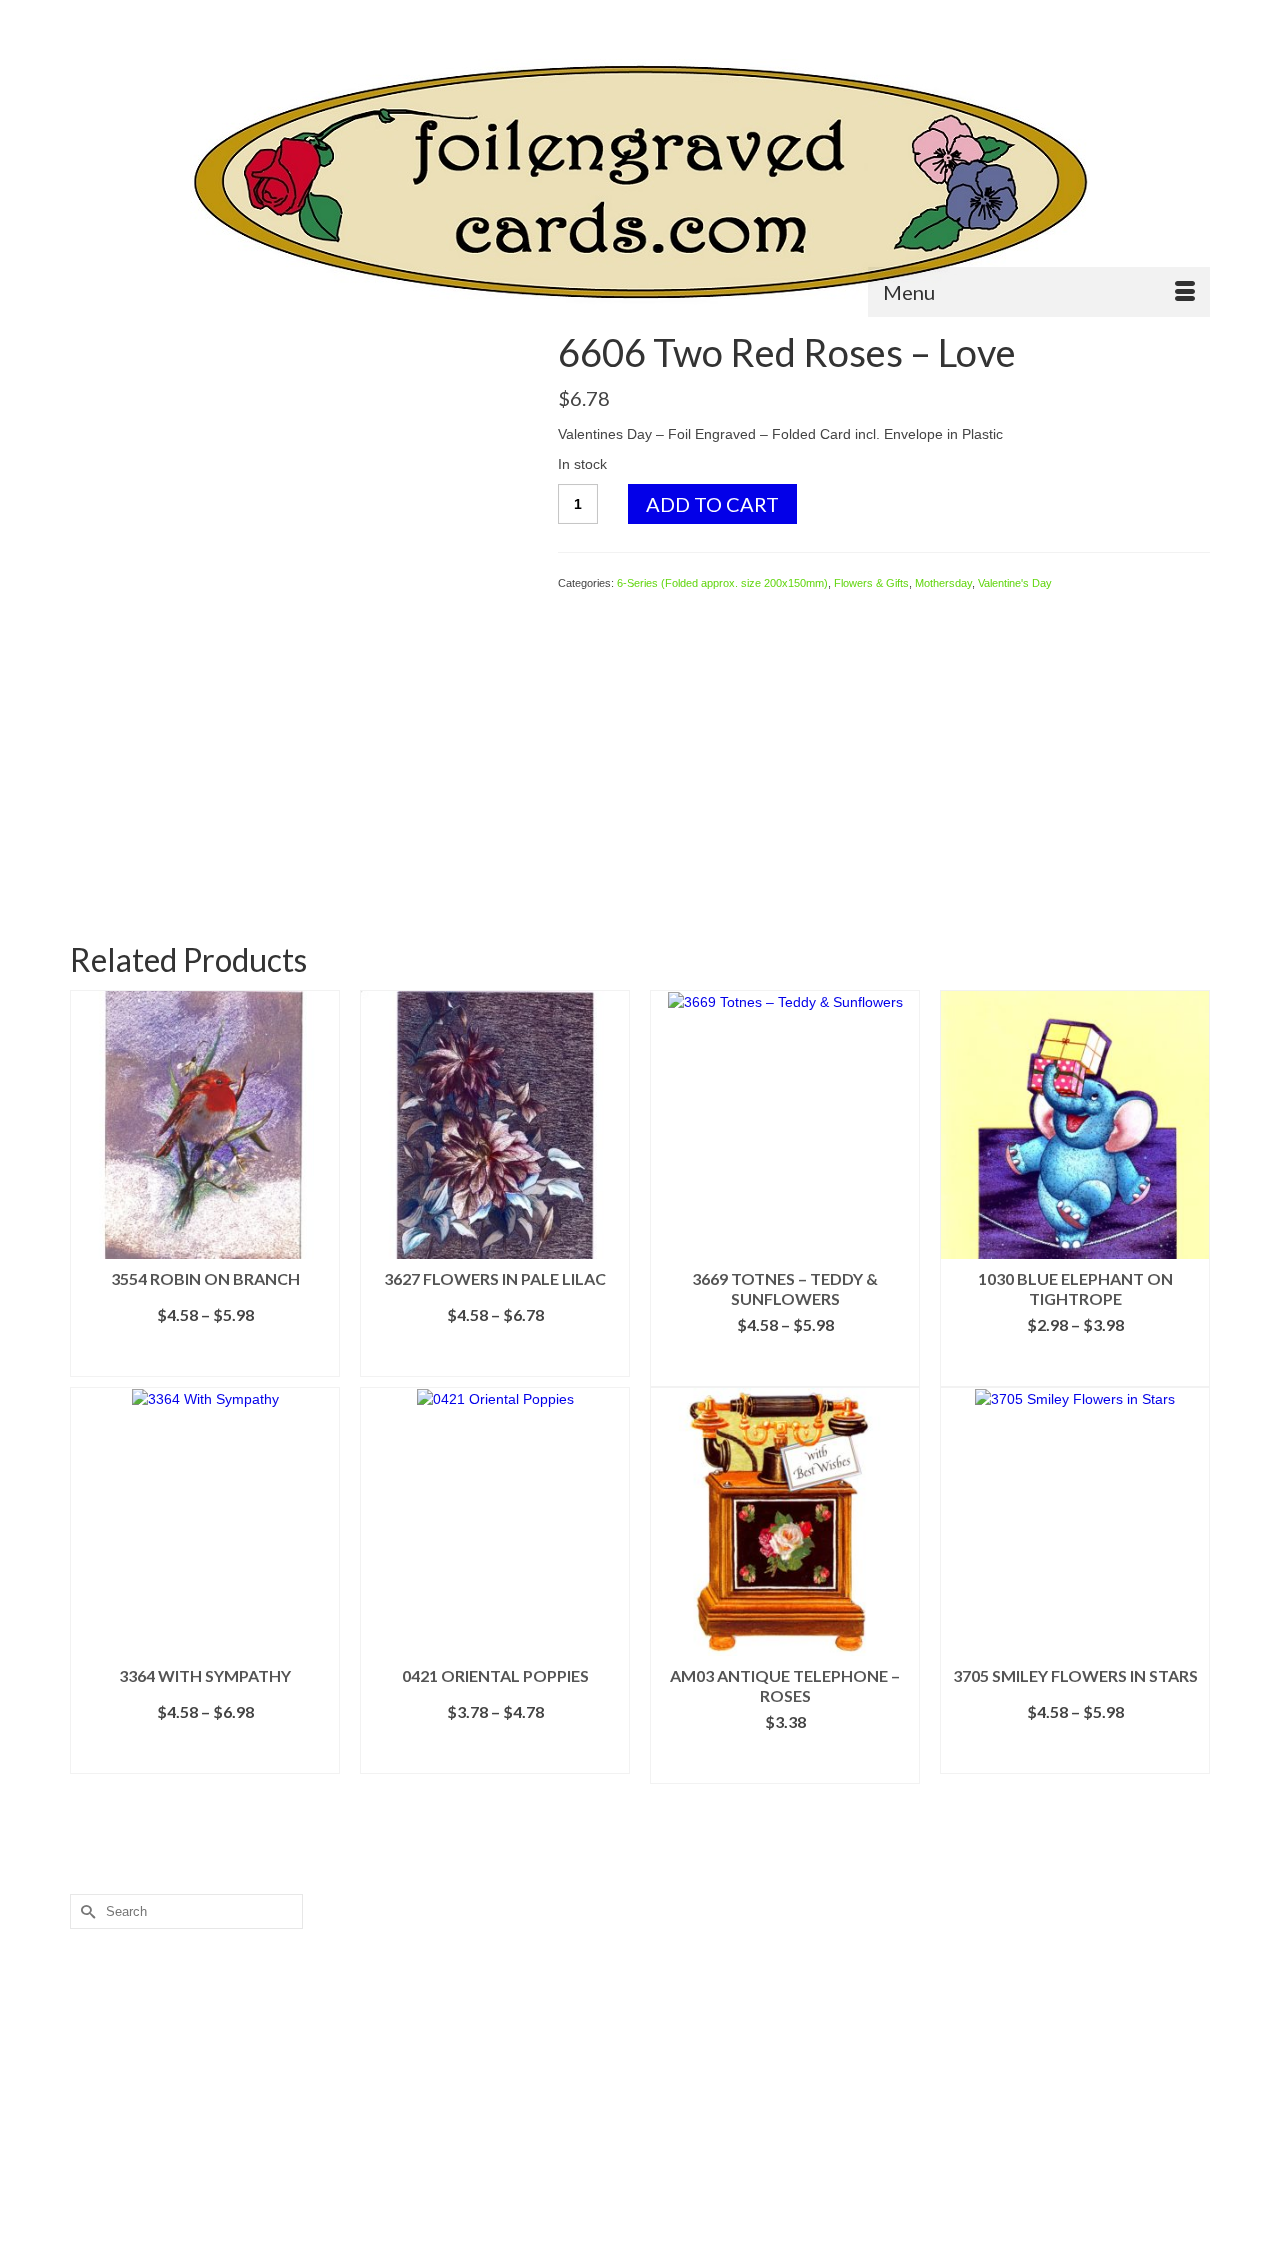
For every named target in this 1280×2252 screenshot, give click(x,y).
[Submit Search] (85, 16)
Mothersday (943, 583)
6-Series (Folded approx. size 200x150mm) (722, 583)
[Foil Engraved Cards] (640, 182)
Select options (205, 1361)
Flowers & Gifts (871, 583)
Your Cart (1154, 16)
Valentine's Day (1015, 583)
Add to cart (712, 504)
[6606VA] (299, 559)
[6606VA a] (299, 842)
